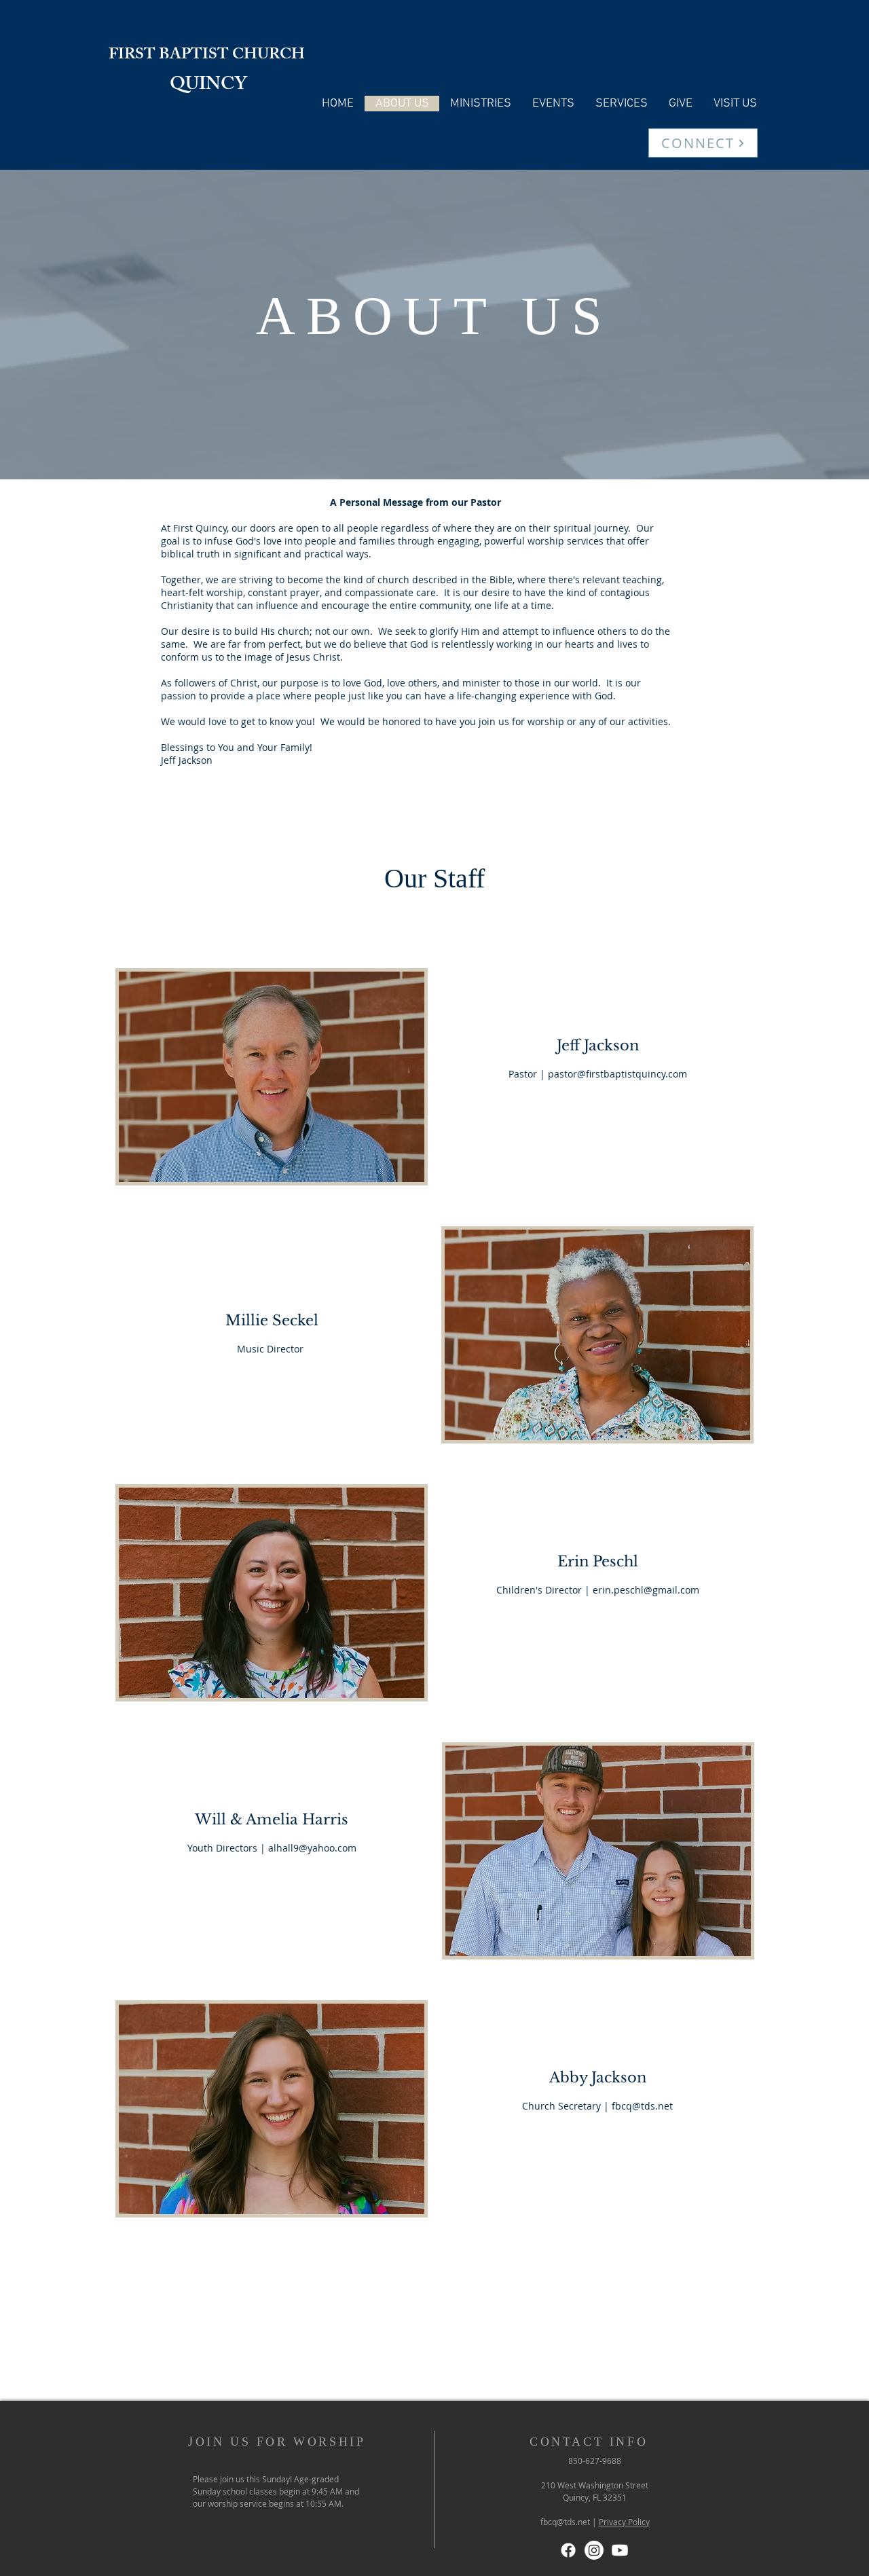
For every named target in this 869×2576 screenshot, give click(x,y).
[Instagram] (594, 2550)
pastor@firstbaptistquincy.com (617, 1074)
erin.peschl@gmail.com (646, 1590)
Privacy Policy (624, 2522)
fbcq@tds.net (642, 2106)
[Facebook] (568, 2550)
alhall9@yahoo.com (312, 1848)
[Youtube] (620, 2550)
